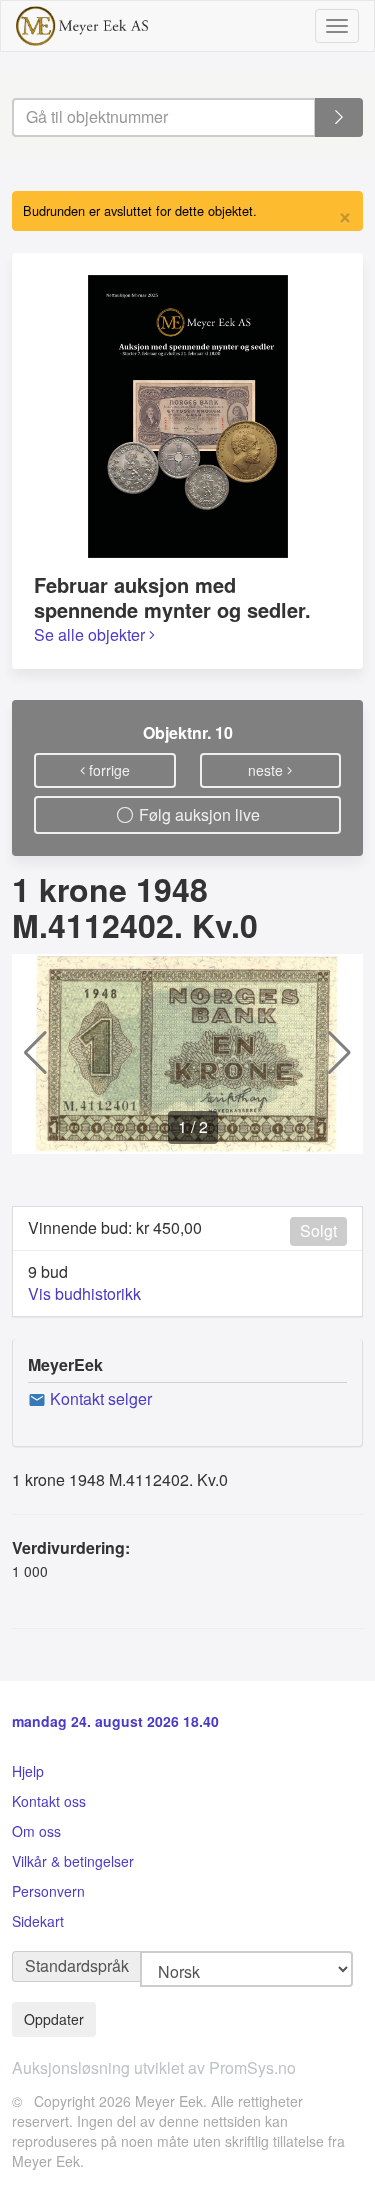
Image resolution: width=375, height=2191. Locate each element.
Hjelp (28, 1771)
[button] (35, 1054)
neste (267, 770)
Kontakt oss (49, 1801)
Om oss (36, 1831)
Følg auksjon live (197, 814)
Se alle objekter (91, 634)
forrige (107, 770)
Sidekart (38, 1921)
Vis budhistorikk (84, 1293)
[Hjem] (82, 26)
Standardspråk (77, 1965)
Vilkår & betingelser (73, 1861)
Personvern (48, 1891)
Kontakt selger (99, 1398)
